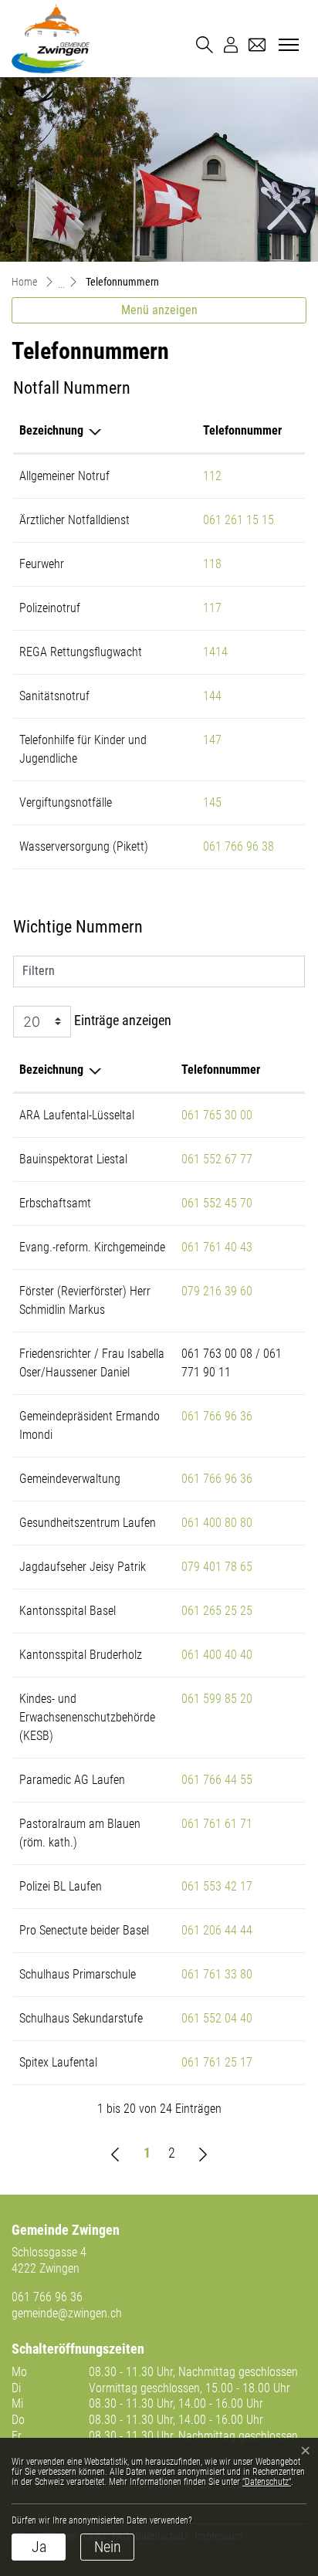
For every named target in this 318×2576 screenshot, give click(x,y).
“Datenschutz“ (267, 2482)
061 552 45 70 (217, 1203)
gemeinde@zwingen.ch (67, 2313)
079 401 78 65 (217, 1567)
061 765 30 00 (217, 1115)
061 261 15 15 (238, 520)
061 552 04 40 (217, 2018)
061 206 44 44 (217, 1930)
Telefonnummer (242, 430)
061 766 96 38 (238, 846)
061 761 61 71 (217, 1824)
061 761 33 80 (217, 1974)
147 (212, 740)
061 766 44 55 (217, 1780)
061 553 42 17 (217, 1886)
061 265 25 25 (217, 1611)
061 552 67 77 (217, 1159)
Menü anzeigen (159, 310)
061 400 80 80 (217, 1523)
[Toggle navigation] (286, 46)
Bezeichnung (51, 430)
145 (212, 802)
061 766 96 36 (217, 1416)
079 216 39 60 (217, 1291)
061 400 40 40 (217, 1655)
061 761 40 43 (217, 1247)
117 (212, 608)
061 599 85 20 (217, 1699)
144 (212, 696)
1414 (215, 652)
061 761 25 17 (217, 2062)
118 (212, 564)
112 (212, 476)
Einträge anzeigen (121, 1020)
